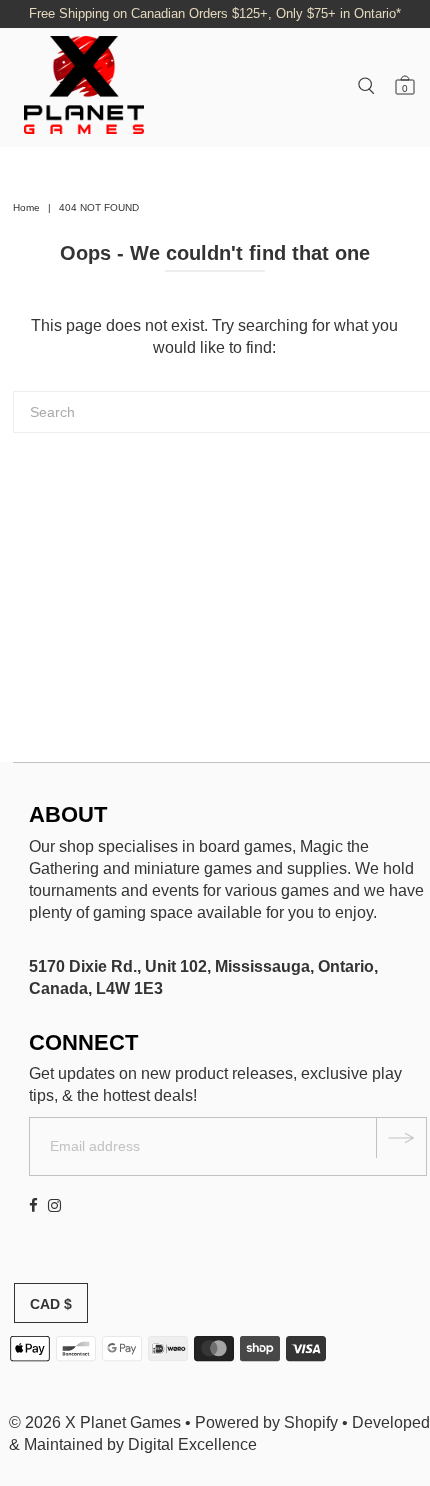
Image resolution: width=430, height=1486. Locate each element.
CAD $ (51, 1304)
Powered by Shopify (266, 1422)
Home (26, 207)
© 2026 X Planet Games (95, 1422)
